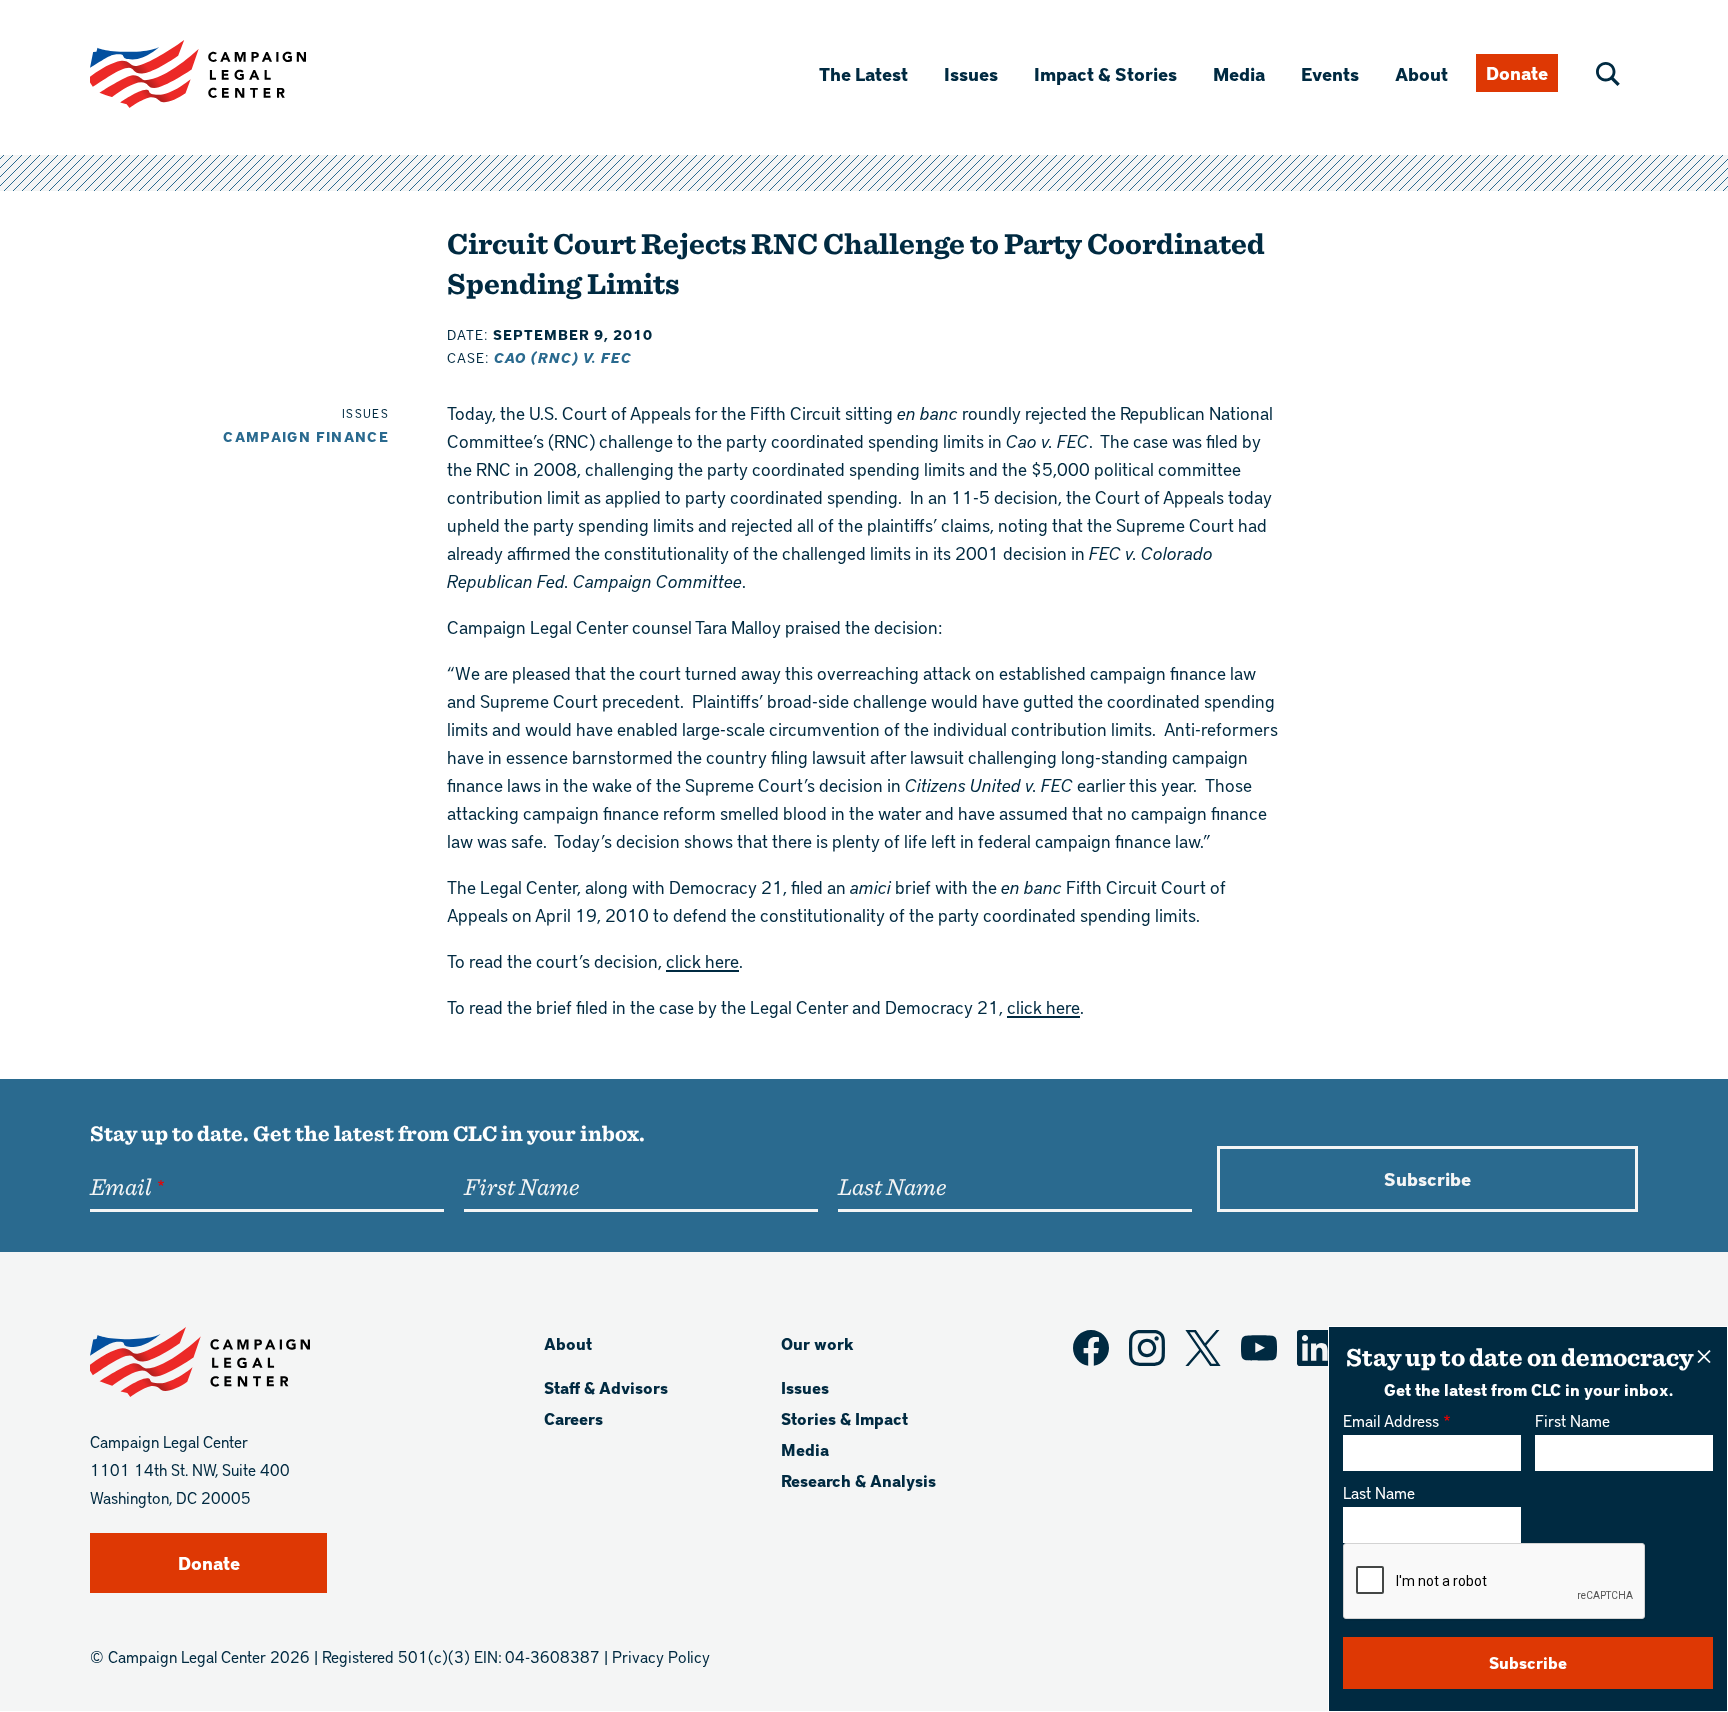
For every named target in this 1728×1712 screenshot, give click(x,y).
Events (1330, 73)
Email (120, 1186)
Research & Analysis (858, 1480)
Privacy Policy (661, 1656)
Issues (971, 73)
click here (702, 960)
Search (1608, 74)
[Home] (230, 74)
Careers (573, 1418)
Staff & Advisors (606, 1387)
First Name (1572, 1420)
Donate (1517, 72)
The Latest (863, 73)
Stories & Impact (844, 1418)
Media (1239, 73)
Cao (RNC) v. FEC (563, 357)
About (1421, 73)
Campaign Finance (306, 436)
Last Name (1379, 1492)
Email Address (1391, 1420)
